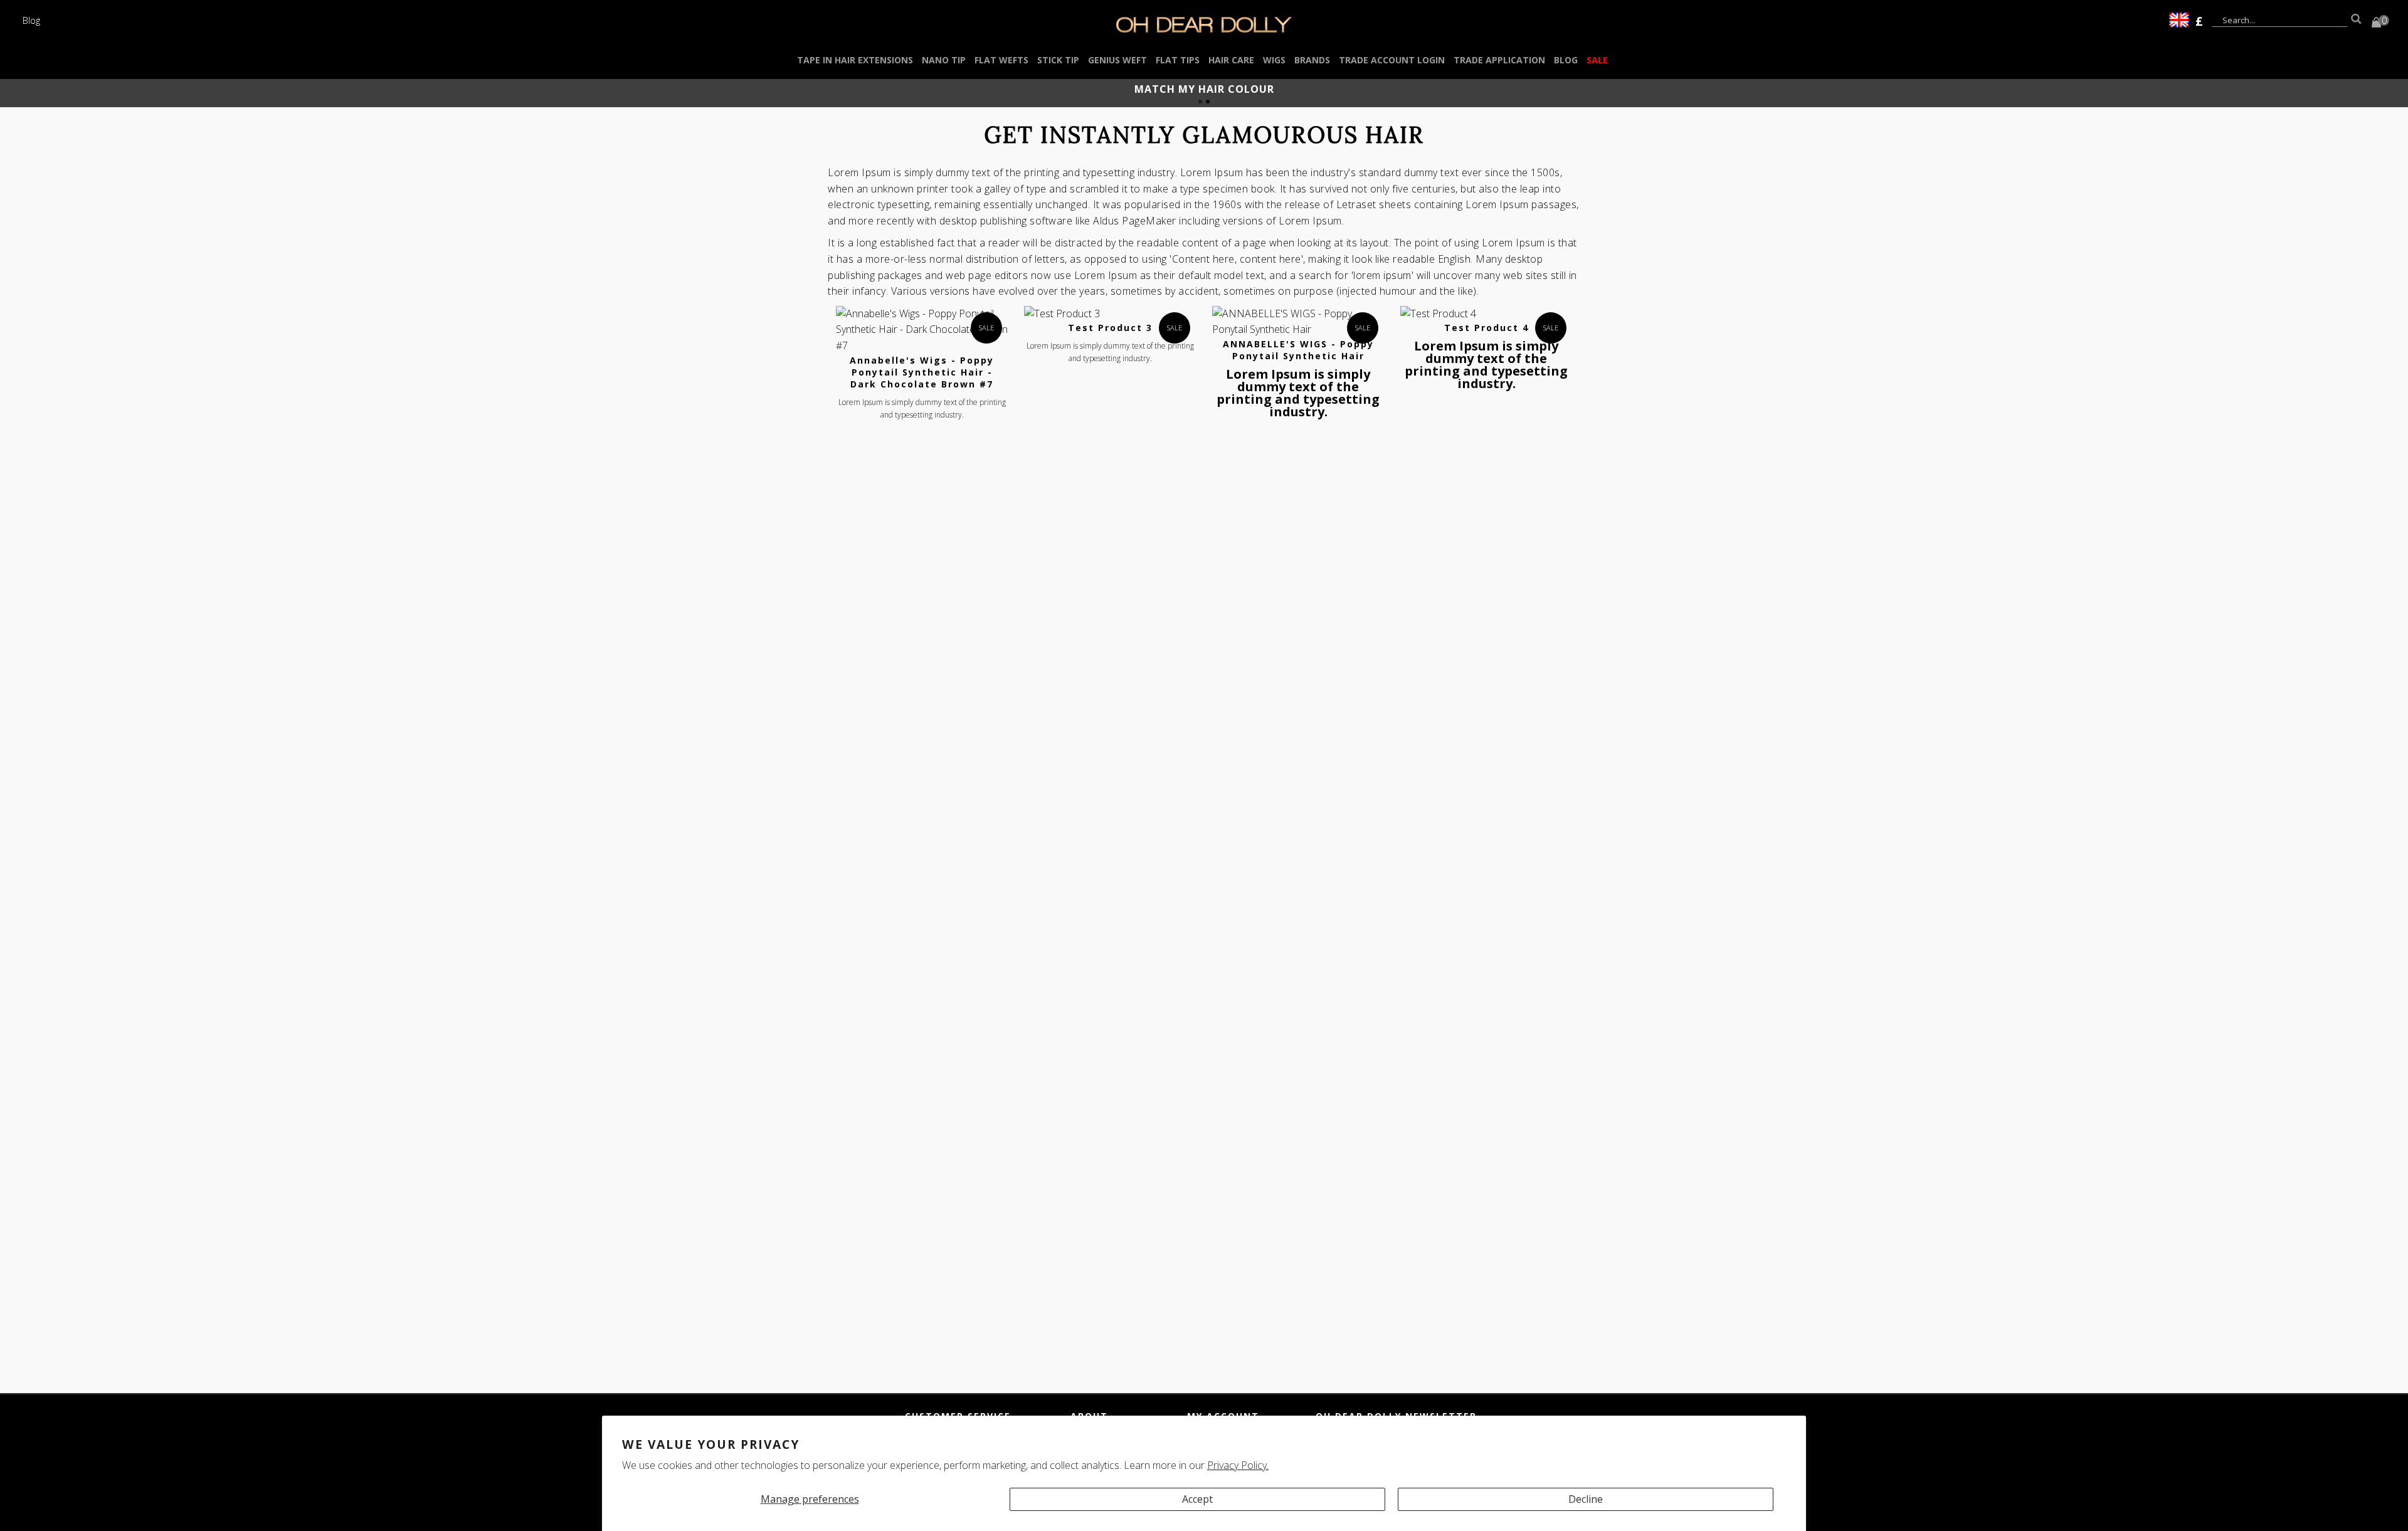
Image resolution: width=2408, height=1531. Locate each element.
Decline (1586, 1499)
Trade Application (1499, 60)
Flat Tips (1178, 60)
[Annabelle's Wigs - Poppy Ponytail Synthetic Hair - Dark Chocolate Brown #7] (922, 330)
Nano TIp (944, 60)
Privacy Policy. (1238, 1465)
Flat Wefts (1001, 60)
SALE (1597, 60)
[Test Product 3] (1110, 314)
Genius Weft (1117, 60)
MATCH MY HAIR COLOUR (1204, 89)
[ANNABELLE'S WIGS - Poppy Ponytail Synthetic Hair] (1298, 322)
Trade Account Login (1392, 60)
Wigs (1274, 60)
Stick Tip (1058, 60)
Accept (1197, 1499)
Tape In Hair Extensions (855, 60)
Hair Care (1231, 60)
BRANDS (1312, 60)
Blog (31, 20)
